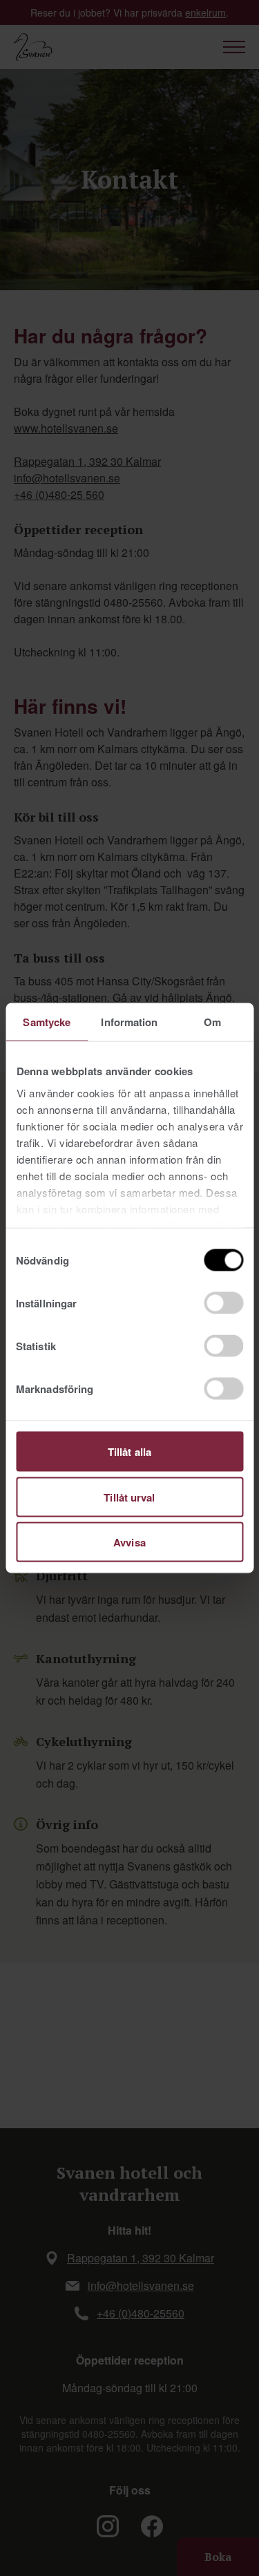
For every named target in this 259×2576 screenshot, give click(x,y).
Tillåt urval (129, 1497)
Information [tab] (129, 1022)
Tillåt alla (129, 1452)
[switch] (223, 1303)
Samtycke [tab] (47, 1022)
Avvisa (129, 1542)
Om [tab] (212, 1022)
